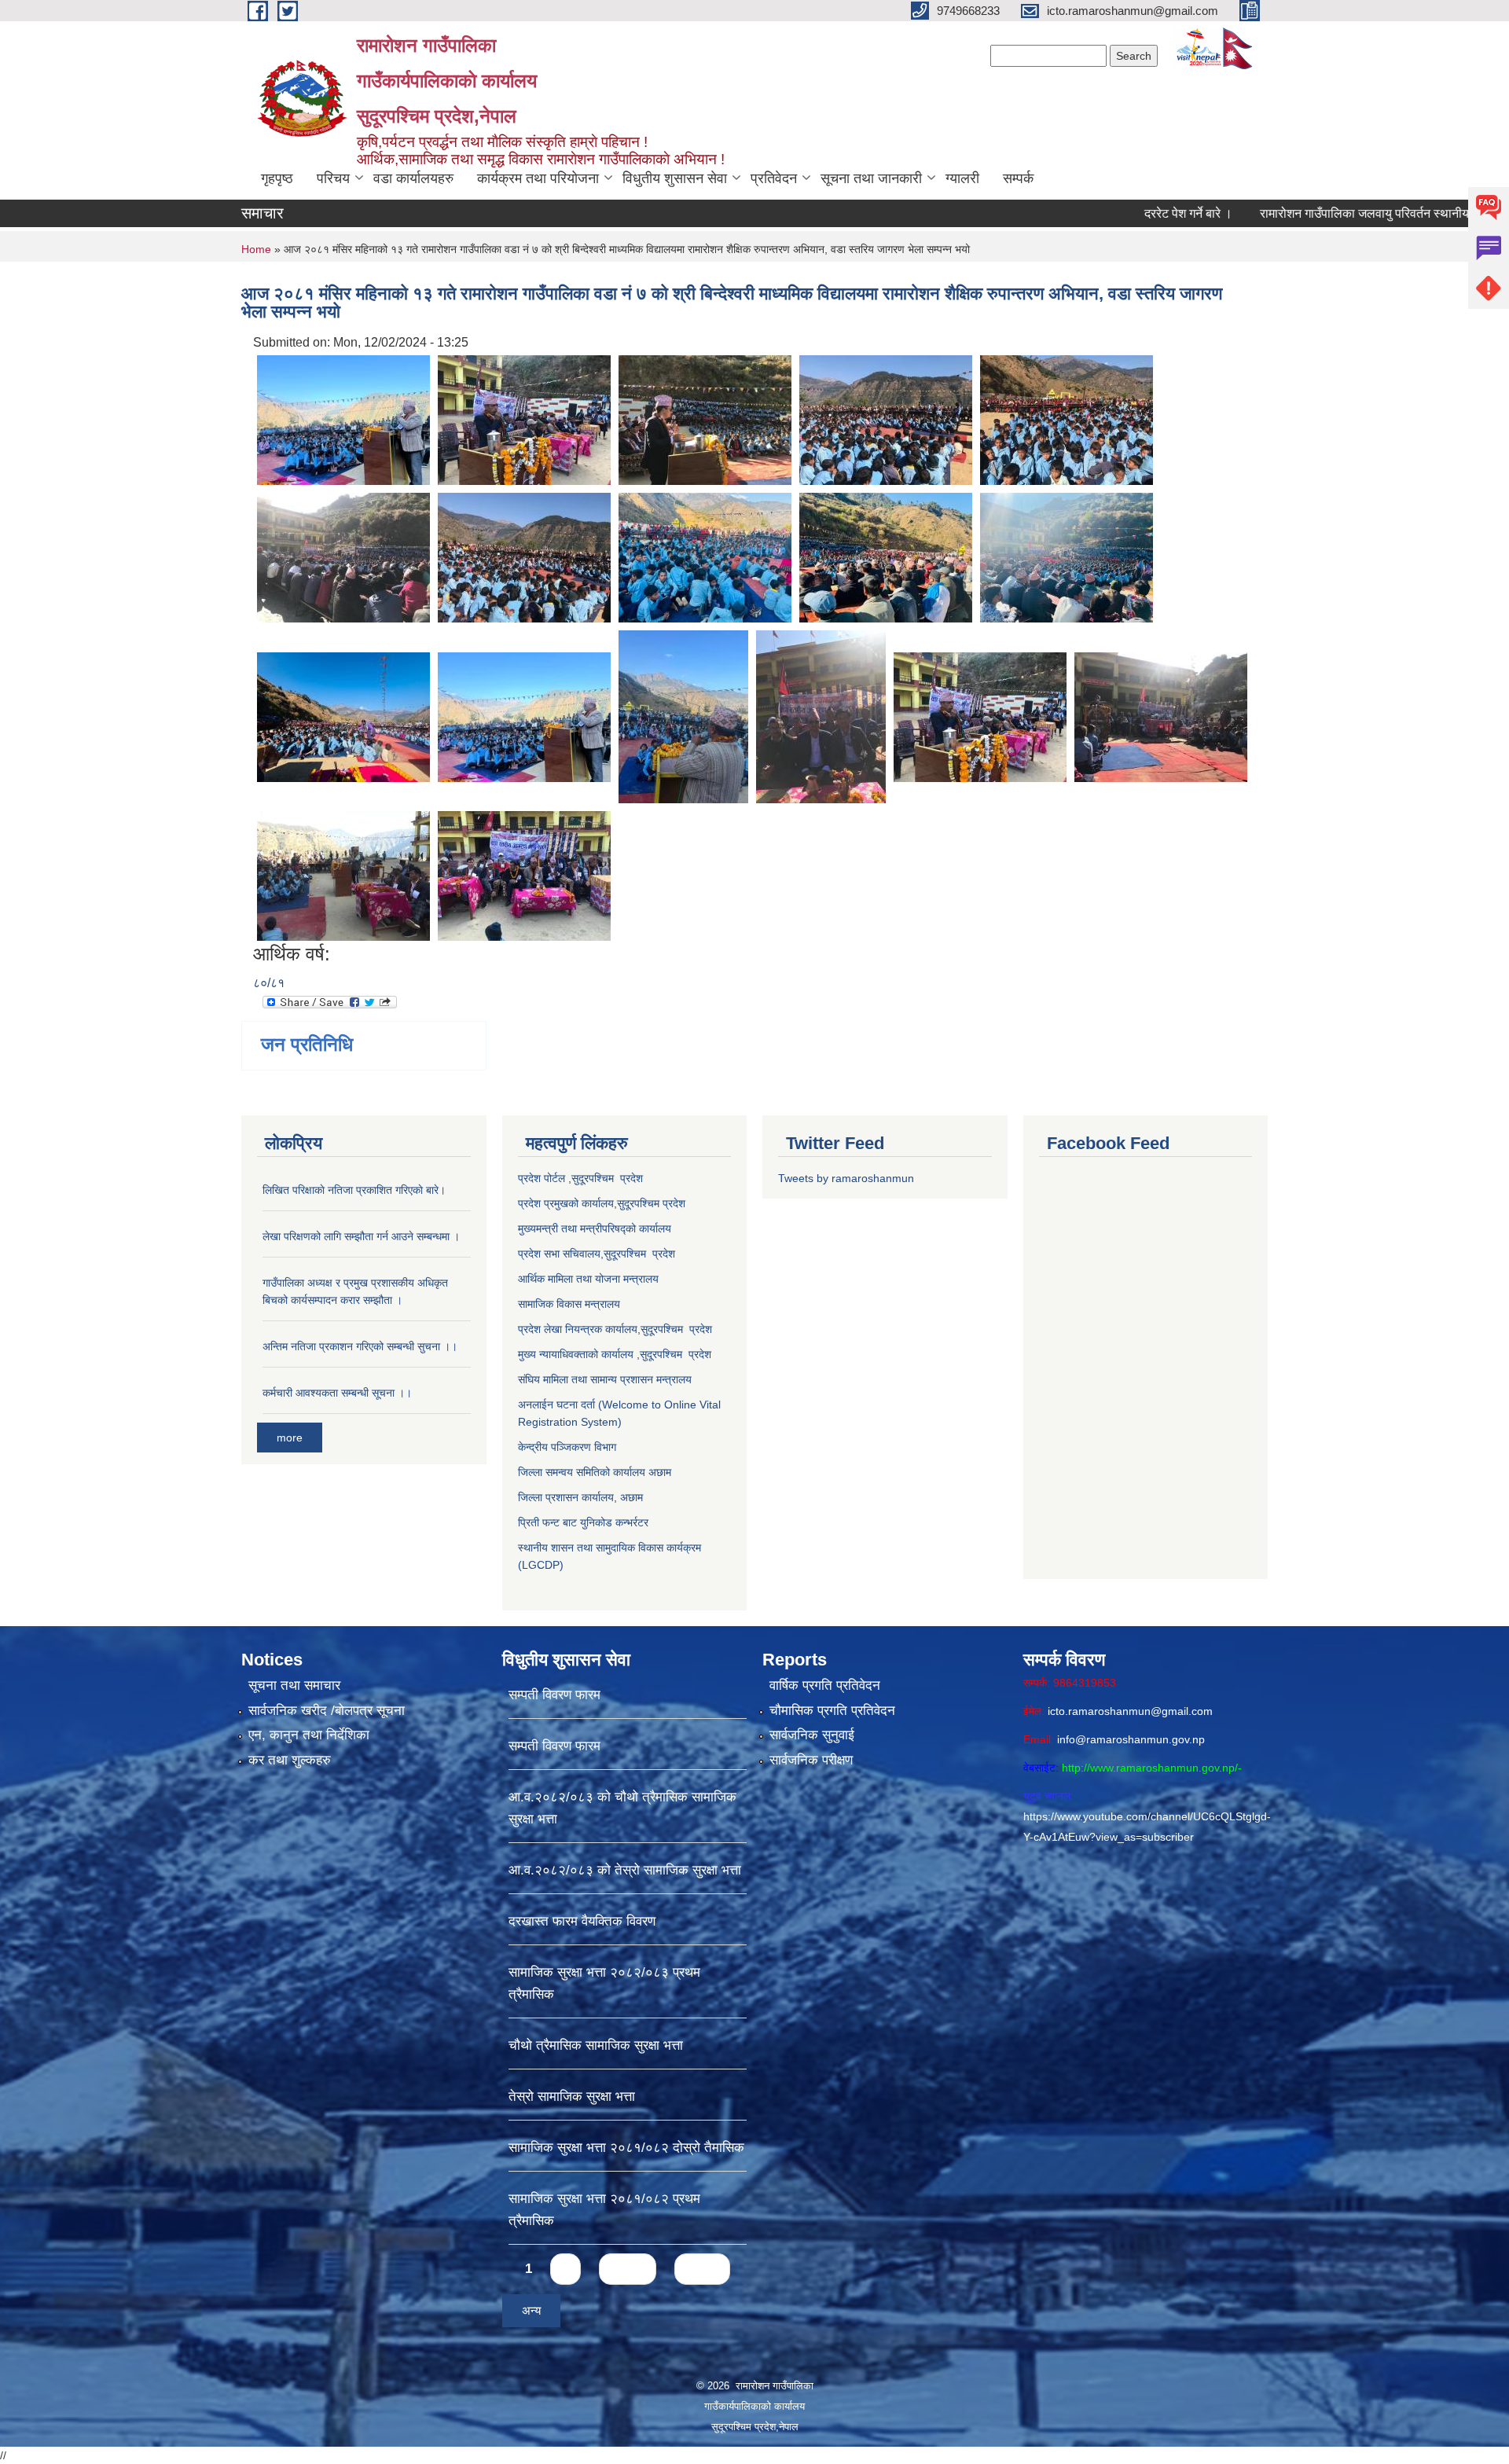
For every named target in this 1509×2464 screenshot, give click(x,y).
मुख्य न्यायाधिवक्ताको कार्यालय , (579, 1354)
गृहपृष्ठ (277, 178)
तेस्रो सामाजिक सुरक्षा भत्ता (572, 2097)
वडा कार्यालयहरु (413, 178)
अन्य (531, 2310)
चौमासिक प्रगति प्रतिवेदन (832, 1711)
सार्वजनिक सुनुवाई (812, 1735)
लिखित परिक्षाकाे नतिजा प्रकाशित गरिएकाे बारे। (354, 1190)
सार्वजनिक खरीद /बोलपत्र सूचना (327, 1711)
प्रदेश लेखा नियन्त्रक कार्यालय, (579, 1329)
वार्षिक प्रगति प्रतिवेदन (825, 1686)
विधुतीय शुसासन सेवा (675, 178)
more (290, 1438)
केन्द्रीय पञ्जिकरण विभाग (567, 1447)
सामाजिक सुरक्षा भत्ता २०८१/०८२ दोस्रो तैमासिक (626, 2148)
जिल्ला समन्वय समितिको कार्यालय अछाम (595, 1472)
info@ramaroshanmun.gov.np (1131, 1739)
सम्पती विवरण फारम (554, 1695)
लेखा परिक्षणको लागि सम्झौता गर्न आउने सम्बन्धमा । (361, 1236)
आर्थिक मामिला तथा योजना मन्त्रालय (588, 1279)
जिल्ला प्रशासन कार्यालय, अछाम (580, 1497)
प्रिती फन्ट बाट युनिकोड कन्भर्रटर (583, 1522)
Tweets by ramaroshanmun (846, 1178)
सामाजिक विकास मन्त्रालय (569, 1304)
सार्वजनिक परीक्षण (811, 1760)
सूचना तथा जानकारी (871, 178)
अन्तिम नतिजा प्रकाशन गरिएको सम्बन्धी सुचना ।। (360, 1346)
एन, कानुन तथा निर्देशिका (309, 1735)
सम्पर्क (1018, 178)
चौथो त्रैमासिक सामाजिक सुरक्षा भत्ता (596, 2045)
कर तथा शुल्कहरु (290, 1760)
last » (702, 2269)
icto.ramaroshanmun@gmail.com (1130, 1711)
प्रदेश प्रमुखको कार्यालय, (567, 1203)
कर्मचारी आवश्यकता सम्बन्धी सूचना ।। (337, 1393)
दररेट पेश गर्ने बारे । (1106, 213)
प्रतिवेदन (774, 178)
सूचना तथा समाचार (294, 1686)
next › (628, 2269)
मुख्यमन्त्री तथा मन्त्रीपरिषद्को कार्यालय (595, 1228)
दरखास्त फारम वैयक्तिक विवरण (582, 1921)
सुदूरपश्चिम (640, 1203)
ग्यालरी (962, 178)
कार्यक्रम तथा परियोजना (538, 178)
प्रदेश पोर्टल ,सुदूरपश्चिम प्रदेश (580, 1178)
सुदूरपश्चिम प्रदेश (639, 1254)
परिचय (333, 178)
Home (256, 249)
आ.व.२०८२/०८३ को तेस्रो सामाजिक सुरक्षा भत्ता (625, 1870)
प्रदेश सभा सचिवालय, (561, 1254)
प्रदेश (674, 1203)
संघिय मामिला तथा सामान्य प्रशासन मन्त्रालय (605, 1379)
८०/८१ (269, 983)
